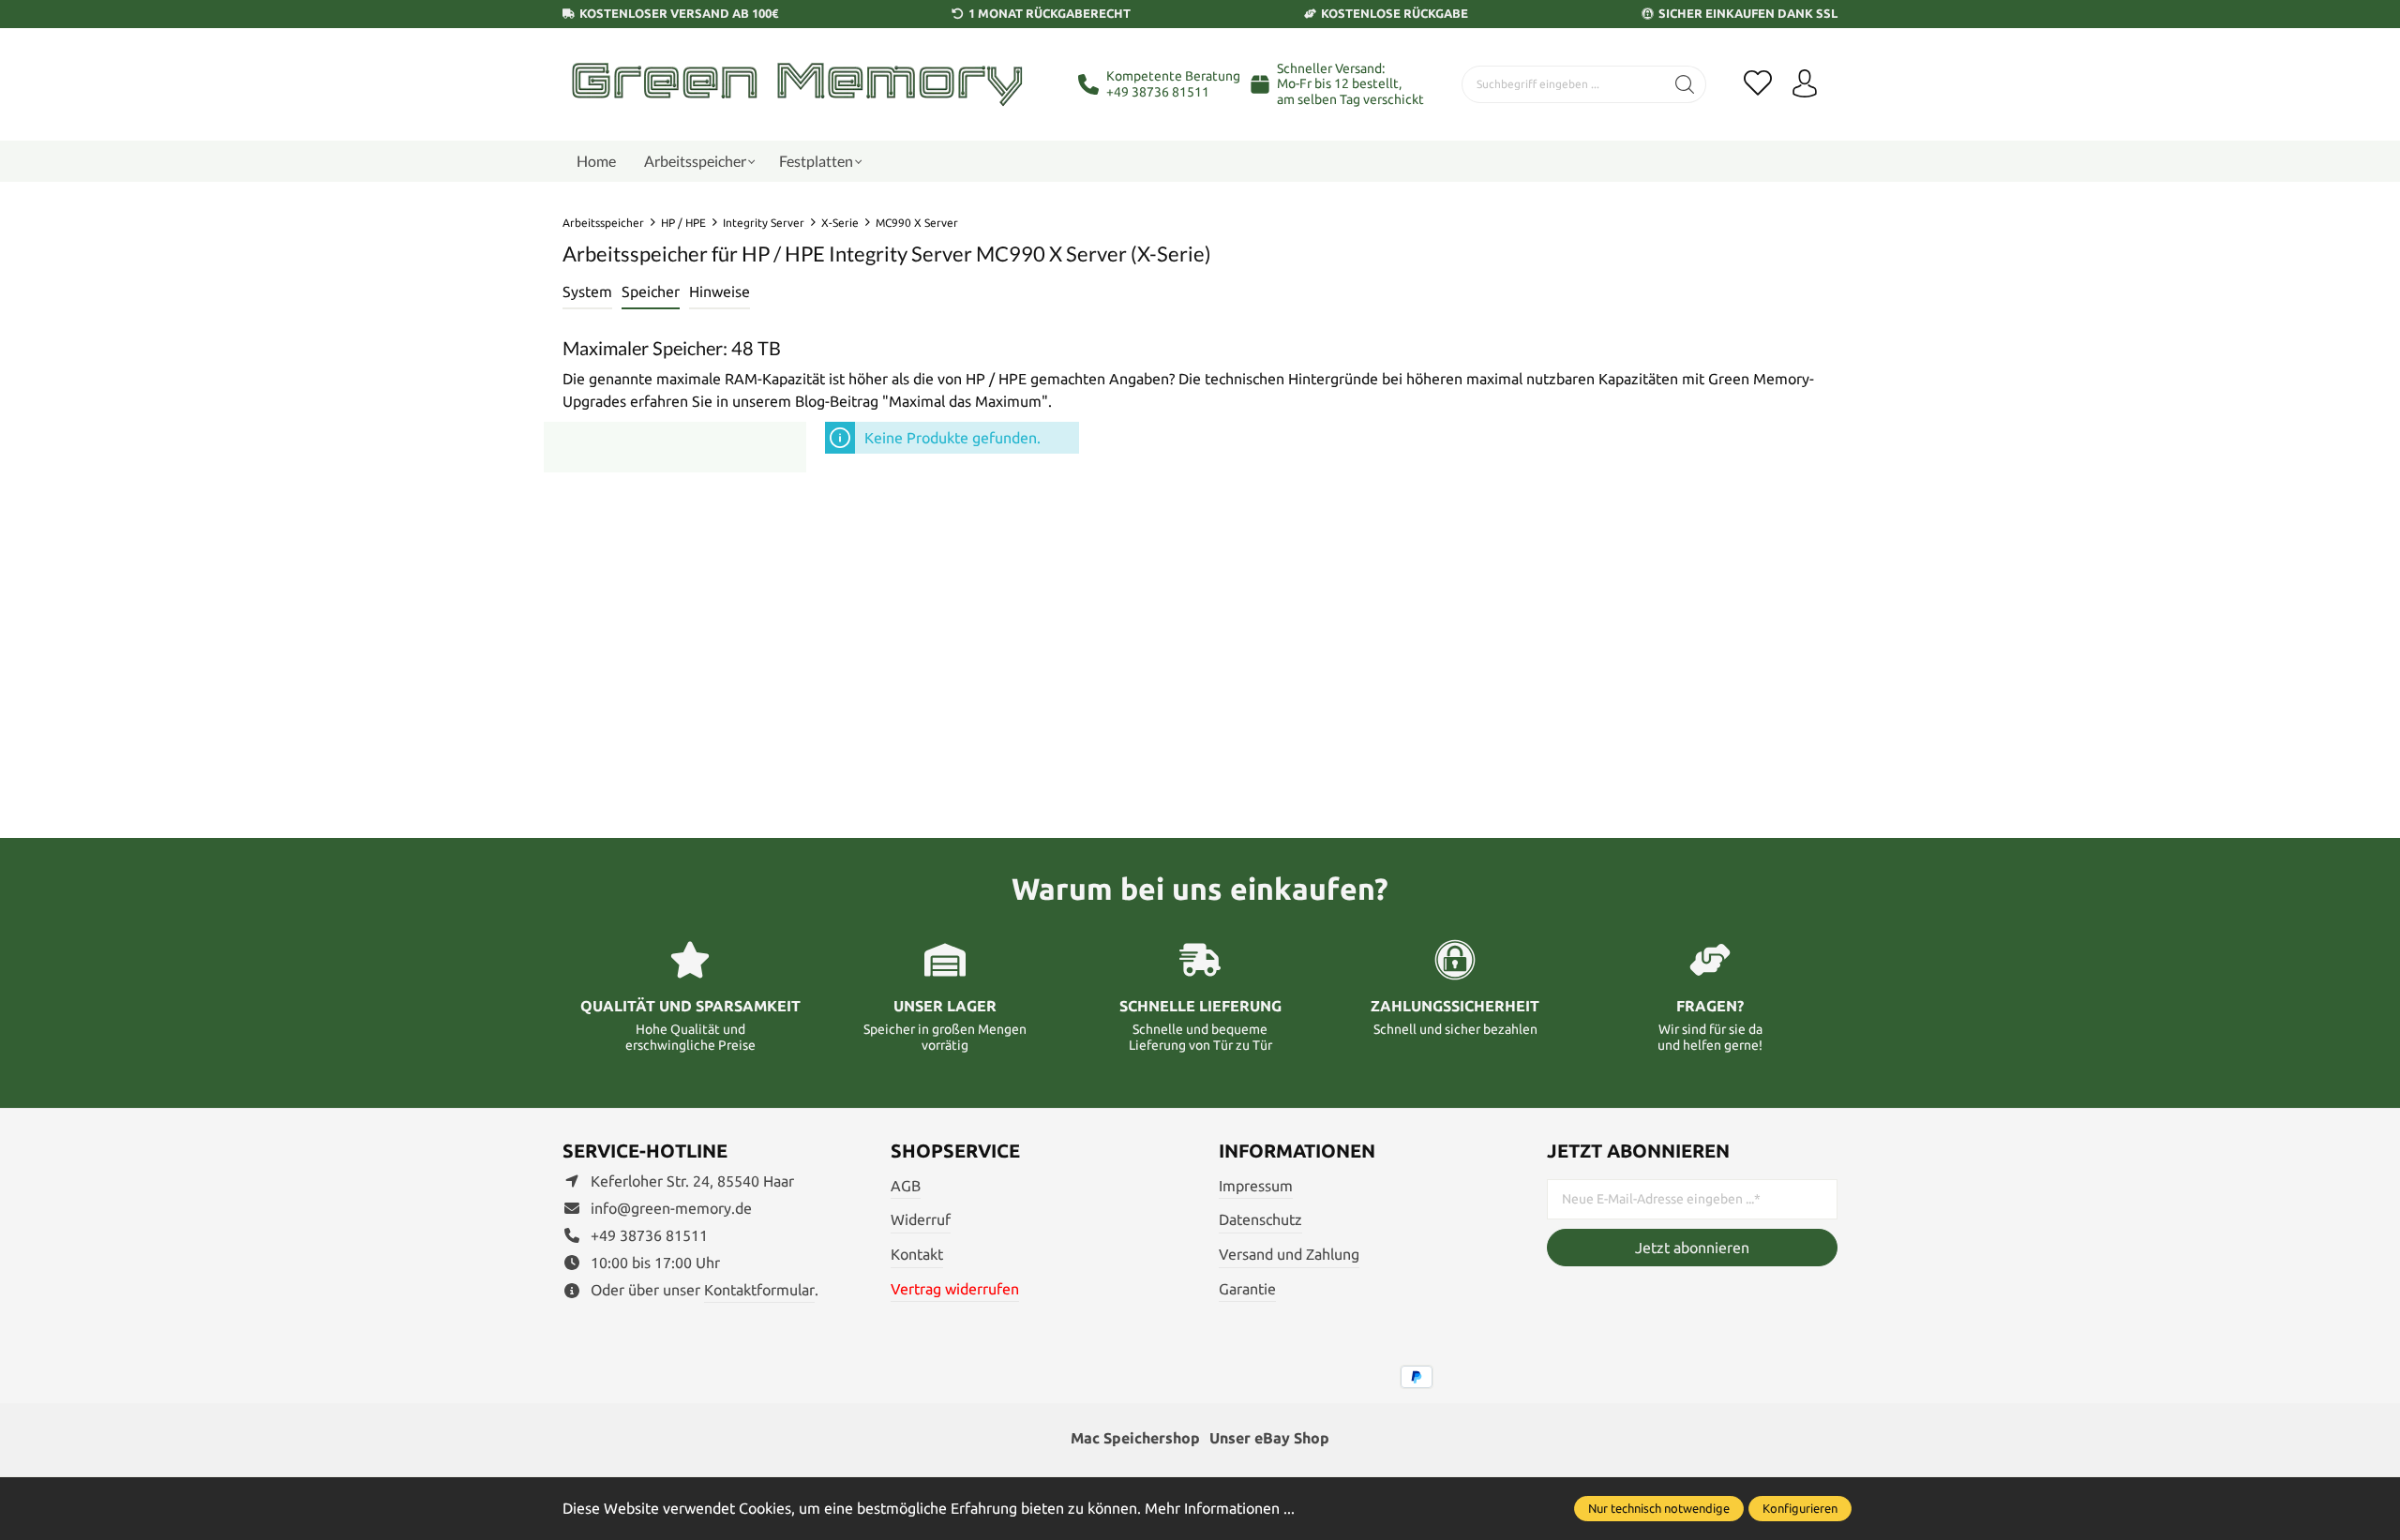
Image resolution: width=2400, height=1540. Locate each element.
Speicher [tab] (651, 292)
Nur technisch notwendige (1659, 1508)
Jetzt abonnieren (1692, 1248)
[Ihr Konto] (1805, 84)
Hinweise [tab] (720, 292)
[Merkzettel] (1758, 84)
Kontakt (917, 1254)
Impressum (1256, 1186)
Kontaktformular (759, 1290)
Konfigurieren (1800, 1508)
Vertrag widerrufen (955, 1289)
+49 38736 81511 (1158, 92)
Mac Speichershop (1135, 1438)
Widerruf (921, 1219)
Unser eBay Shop (1269, 1438)
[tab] (587, 292)
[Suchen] (1685, 84)
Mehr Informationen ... (1220, 1508)
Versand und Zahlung (1289, 1254)
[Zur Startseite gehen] (797, 84)
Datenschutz (1260, 1219)
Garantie (1247, 1289)
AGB (906, 1186)
